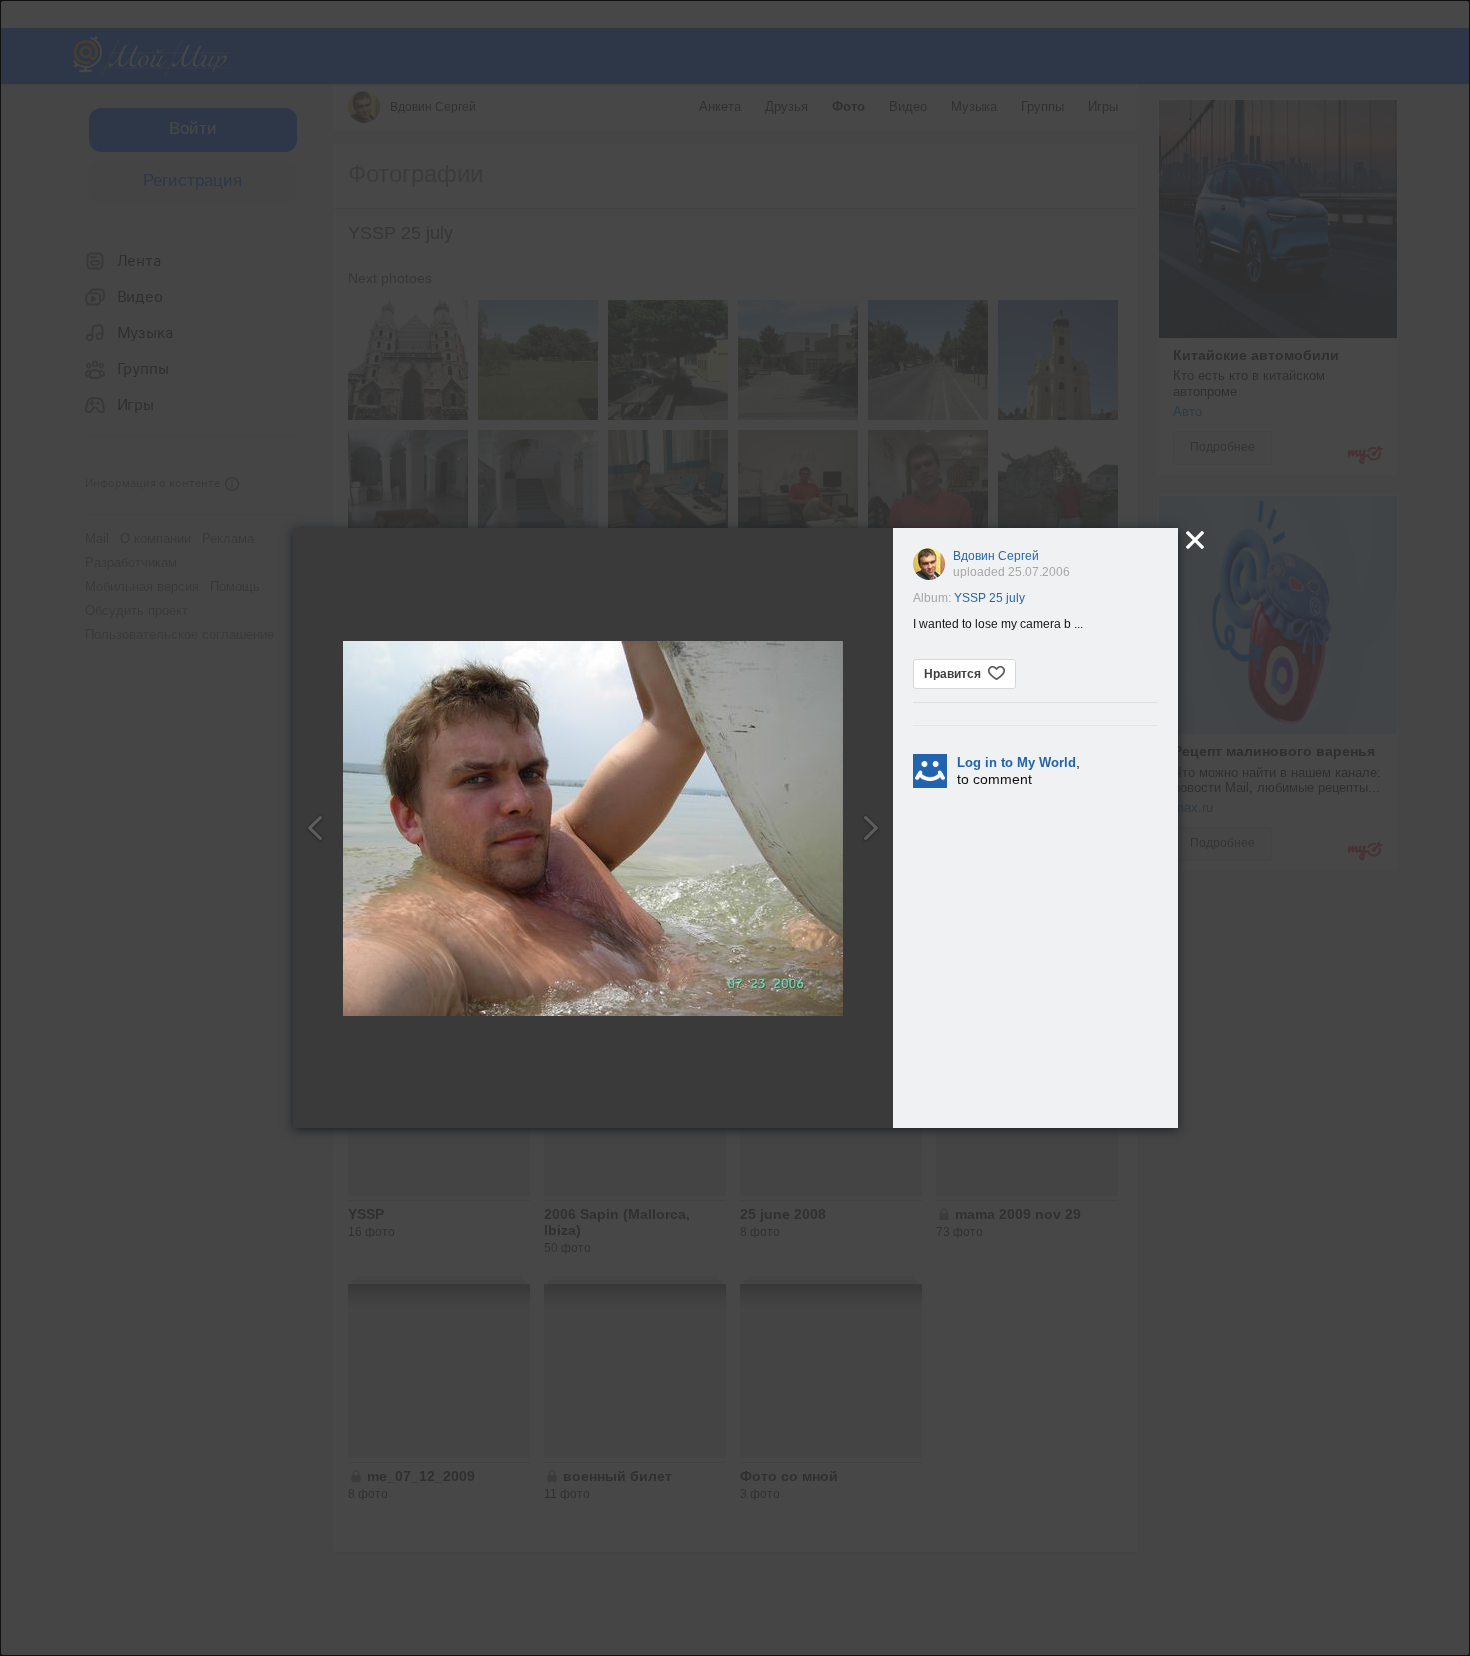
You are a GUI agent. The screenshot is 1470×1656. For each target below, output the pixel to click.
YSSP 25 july (989, 598)
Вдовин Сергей (996, 556)
